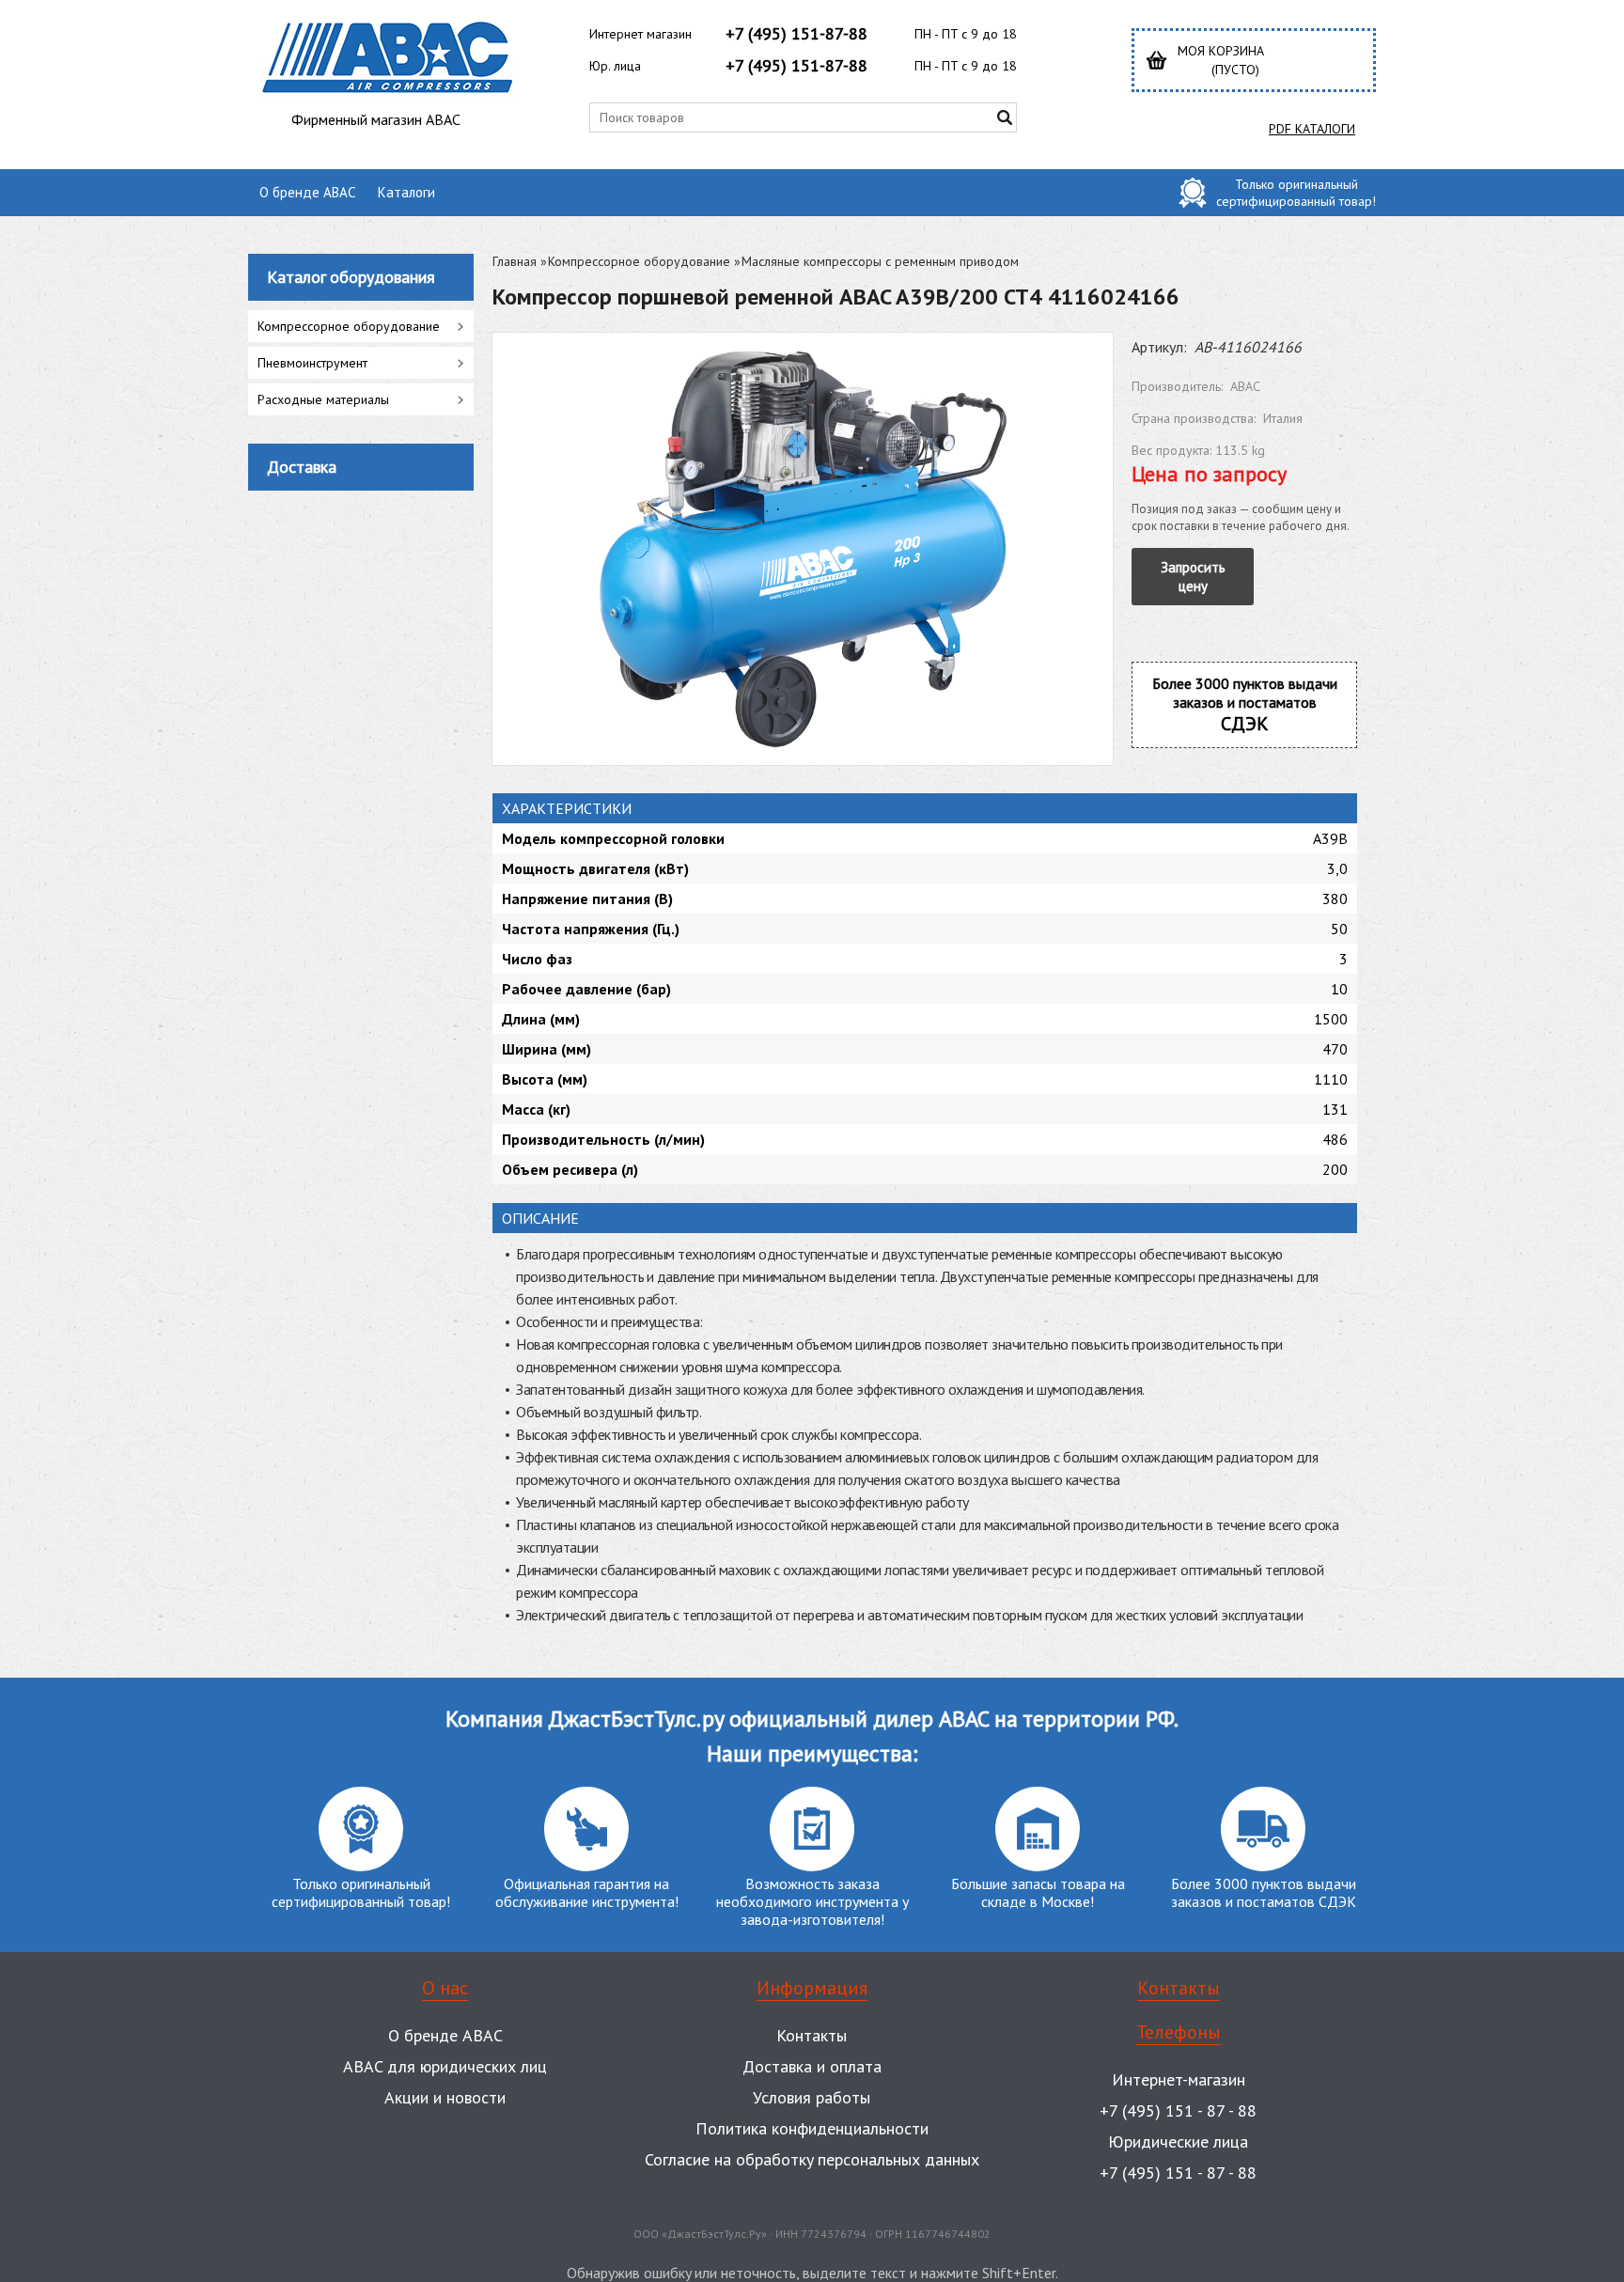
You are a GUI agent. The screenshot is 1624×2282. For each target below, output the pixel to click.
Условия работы (812, 2097)
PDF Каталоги (1312, 129)
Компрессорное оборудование (639, 261)
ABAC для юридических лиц (445, 2066)
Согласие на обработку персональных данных (812, 2159)
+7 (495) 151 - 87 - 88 (1178, 2110)
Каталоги (406, 192)
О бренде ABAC (307, 192)
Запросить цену (1193, 577)
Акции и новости (445, 2097)
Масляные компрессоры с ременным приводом (880, 261)
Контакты (812, 2035)
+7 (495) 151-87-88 (796, 33)
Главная (515, 261)
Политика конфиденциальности (812, 2128)
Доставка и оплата (812, 2066)
